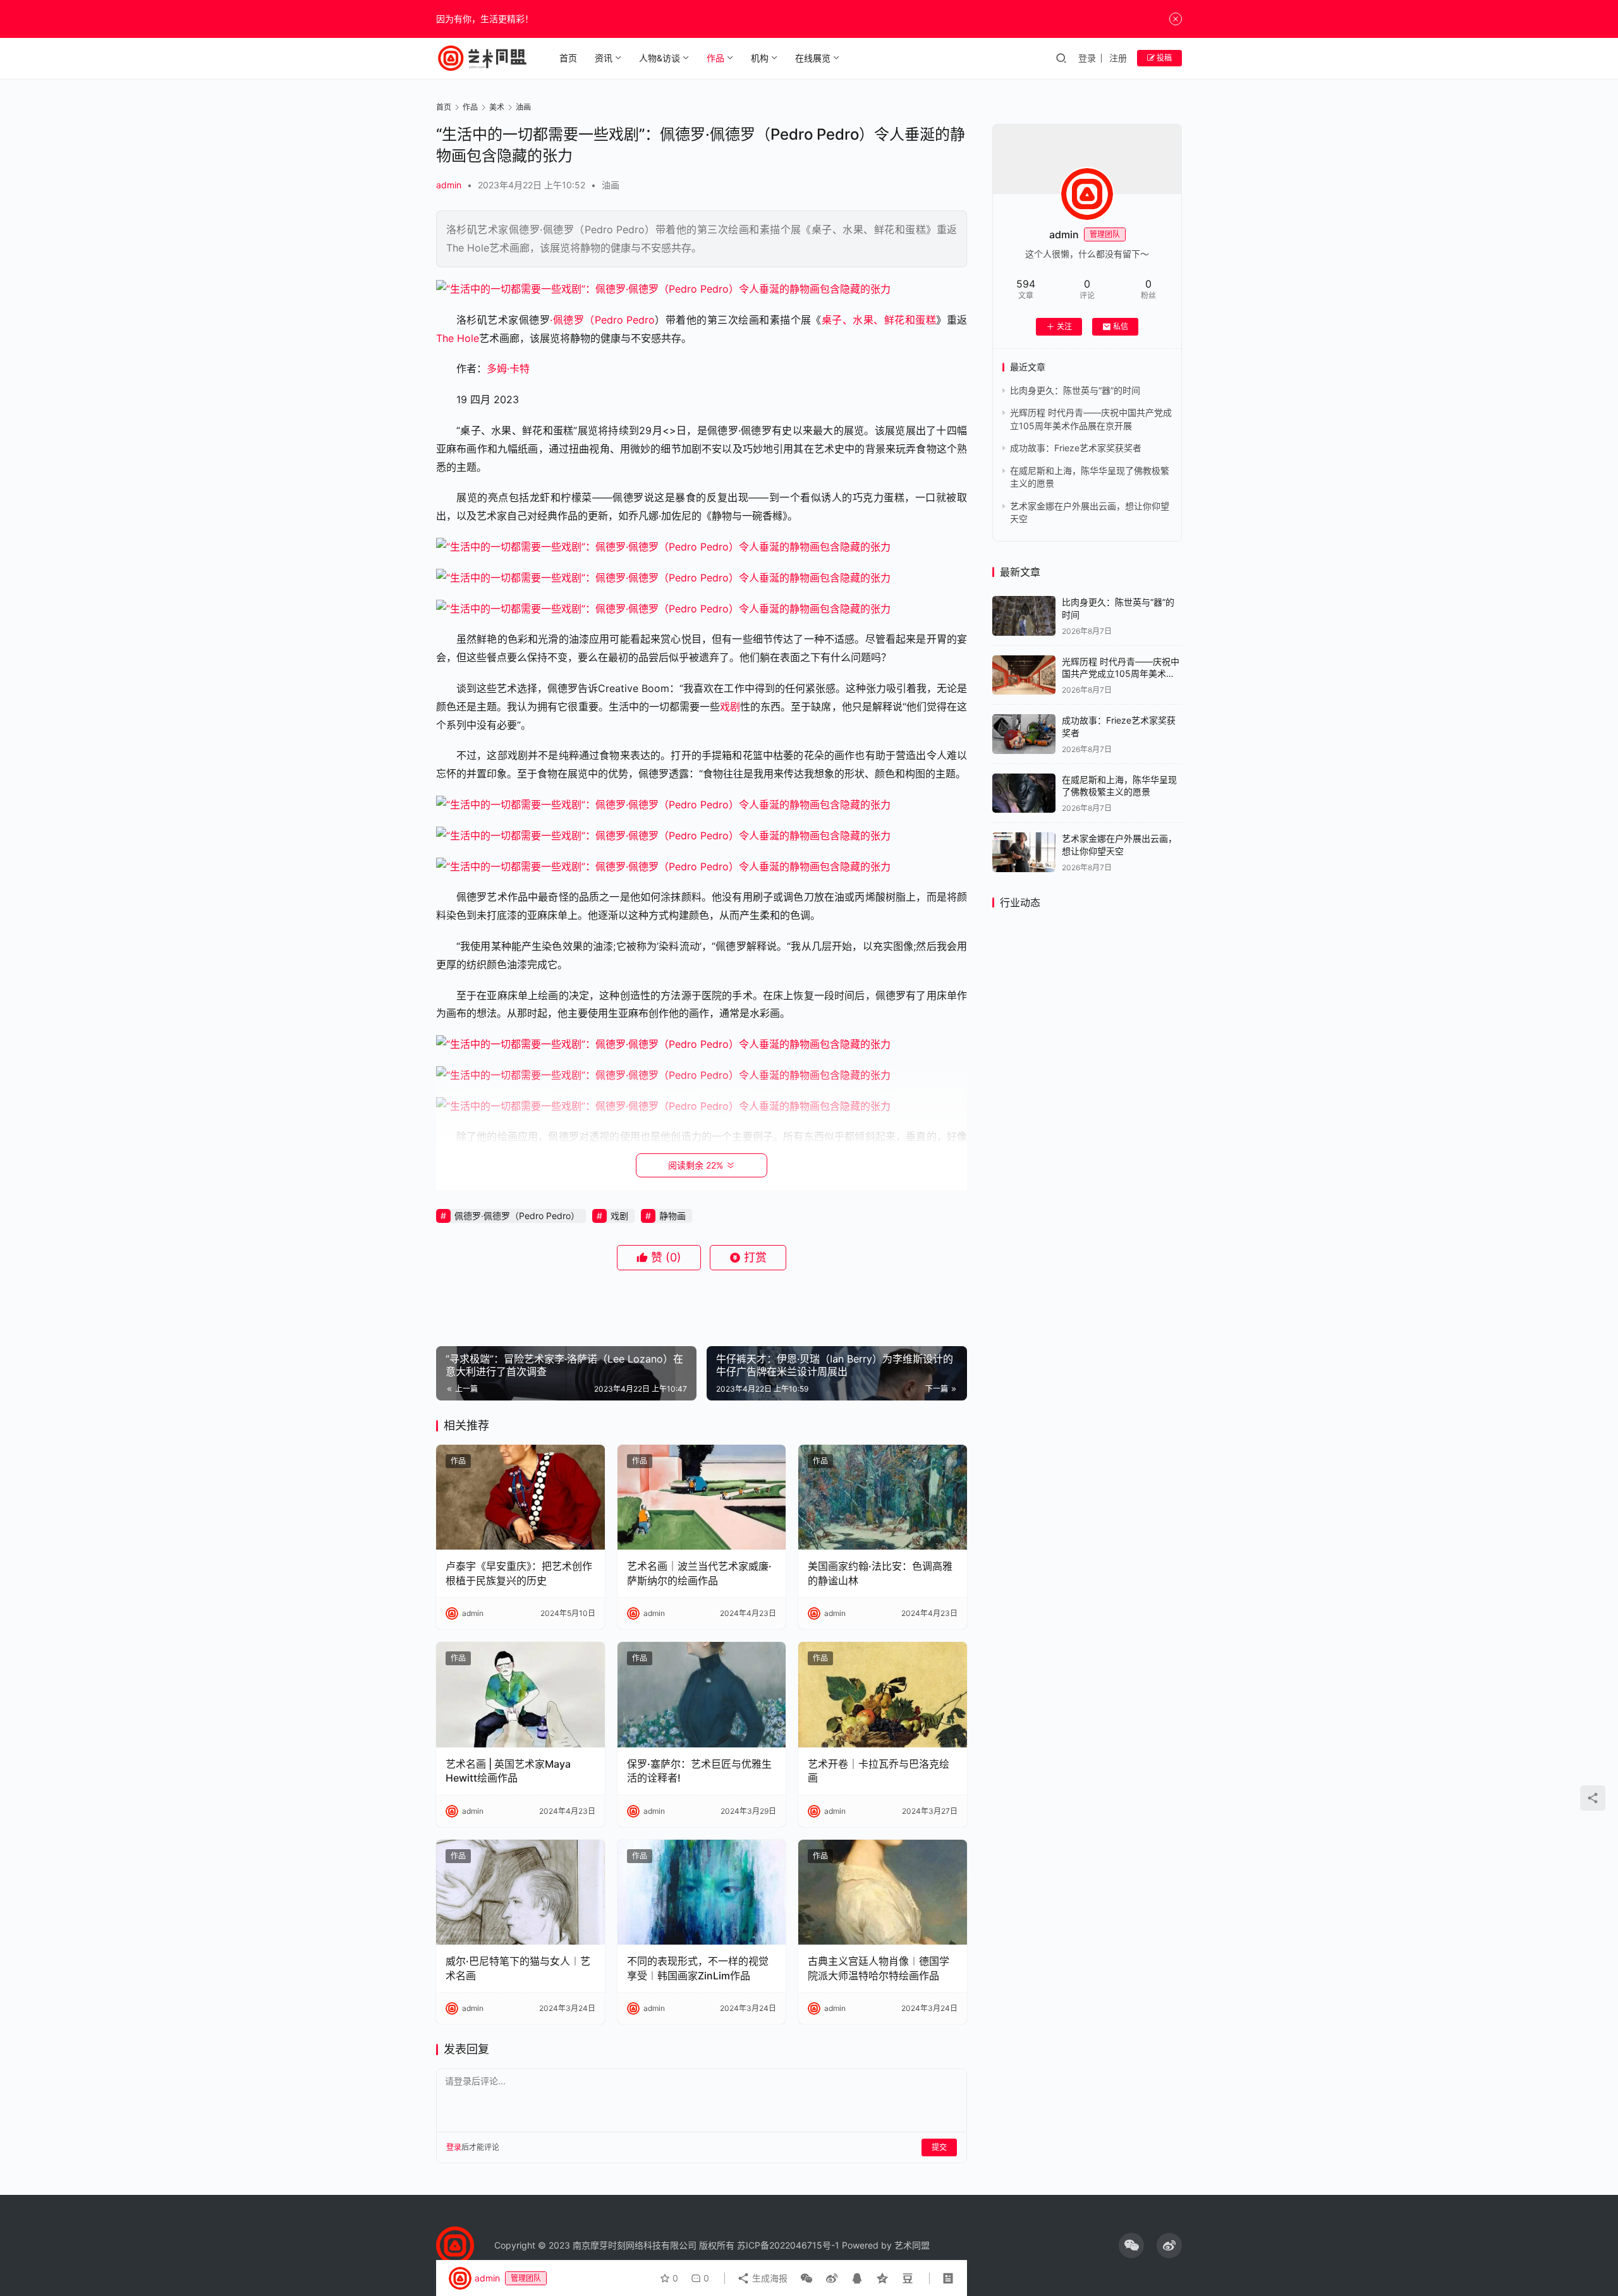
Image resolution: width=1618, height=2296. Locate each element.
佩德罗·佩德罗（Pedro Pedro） (517, 1216)
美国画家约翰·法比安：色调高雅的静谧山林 (880, 1573)
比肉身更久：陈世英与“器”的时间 (1075, 390)
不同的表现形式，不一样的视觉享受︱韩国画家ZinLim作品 (698, 1968)
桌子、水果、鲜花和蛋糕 (879, 320)
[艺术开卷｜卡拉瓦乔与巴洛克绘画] (883, 1695)
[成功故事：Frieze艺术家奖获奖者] (1024, 734)
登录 (1087, 58)
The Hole (458, 338)
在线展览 (813, 58)
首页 (568, 58)
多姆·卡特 (508, 368)
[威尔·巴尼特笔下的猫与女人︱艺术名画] (520, 1892)
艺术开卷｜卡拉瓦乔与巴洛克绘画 (879, 1771)
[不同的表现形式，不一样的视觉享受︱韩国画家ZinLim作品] (702, 1892)
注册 (1118, 58)
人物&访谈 (660, 58)
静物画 (672, 1216)
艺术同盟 (912, 2245)
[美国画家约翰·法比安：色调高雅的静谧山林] (883, 1497)
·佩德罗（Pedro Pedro (602, 320)
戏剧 (730, 707)
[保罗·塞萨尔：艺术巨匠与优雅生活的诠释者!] (702, 1695)
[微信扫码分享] (806, 2278)
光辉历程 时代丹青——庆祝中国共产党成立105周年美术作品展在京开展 (1121, 674)
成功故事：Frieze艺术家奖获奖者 (1076, 448)
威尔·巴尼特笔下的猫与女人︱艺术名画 (518, 1968)
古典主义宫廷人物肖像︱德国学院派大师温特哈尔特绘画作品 (879, 1968)
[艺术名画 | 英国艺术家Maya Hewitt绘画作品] (520, 1695)
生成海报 (769, 2278)
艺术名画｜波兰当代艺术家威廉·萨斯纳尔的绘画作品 (699, 1573)
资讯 (604, 58)
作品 (715, 58)
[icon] (1131, 2245)
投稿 (1163, 58)
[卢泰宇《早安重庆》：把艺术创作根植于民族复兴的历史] (520, 1497)
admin (449, 185)
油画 (611, 185)
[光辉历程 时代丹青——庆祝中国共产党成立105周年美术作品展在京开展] (1024, 675)
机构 (760, 58)
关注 (1064, 326)
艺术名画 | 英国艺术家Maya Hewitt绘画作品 (508, 1771)
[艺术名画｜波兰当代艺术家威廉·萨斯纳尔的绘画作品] (702, 1497)
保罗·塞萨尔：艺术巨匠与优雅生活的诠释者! (699, 1771)
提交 (939, 2147)
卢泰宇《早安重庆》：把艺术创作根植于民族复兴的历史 (519, 1573)
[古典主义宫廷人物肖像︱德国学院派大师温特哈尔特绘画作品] (883, 1892)
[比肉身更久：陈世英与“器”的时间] (1024, 616)
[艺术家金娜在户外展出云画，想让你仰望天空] (1024, 852)
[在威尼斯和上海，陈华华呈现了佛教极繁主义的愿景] (1024, 793)
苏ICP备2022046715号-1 (788, 2245)
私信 (1121, 326)
